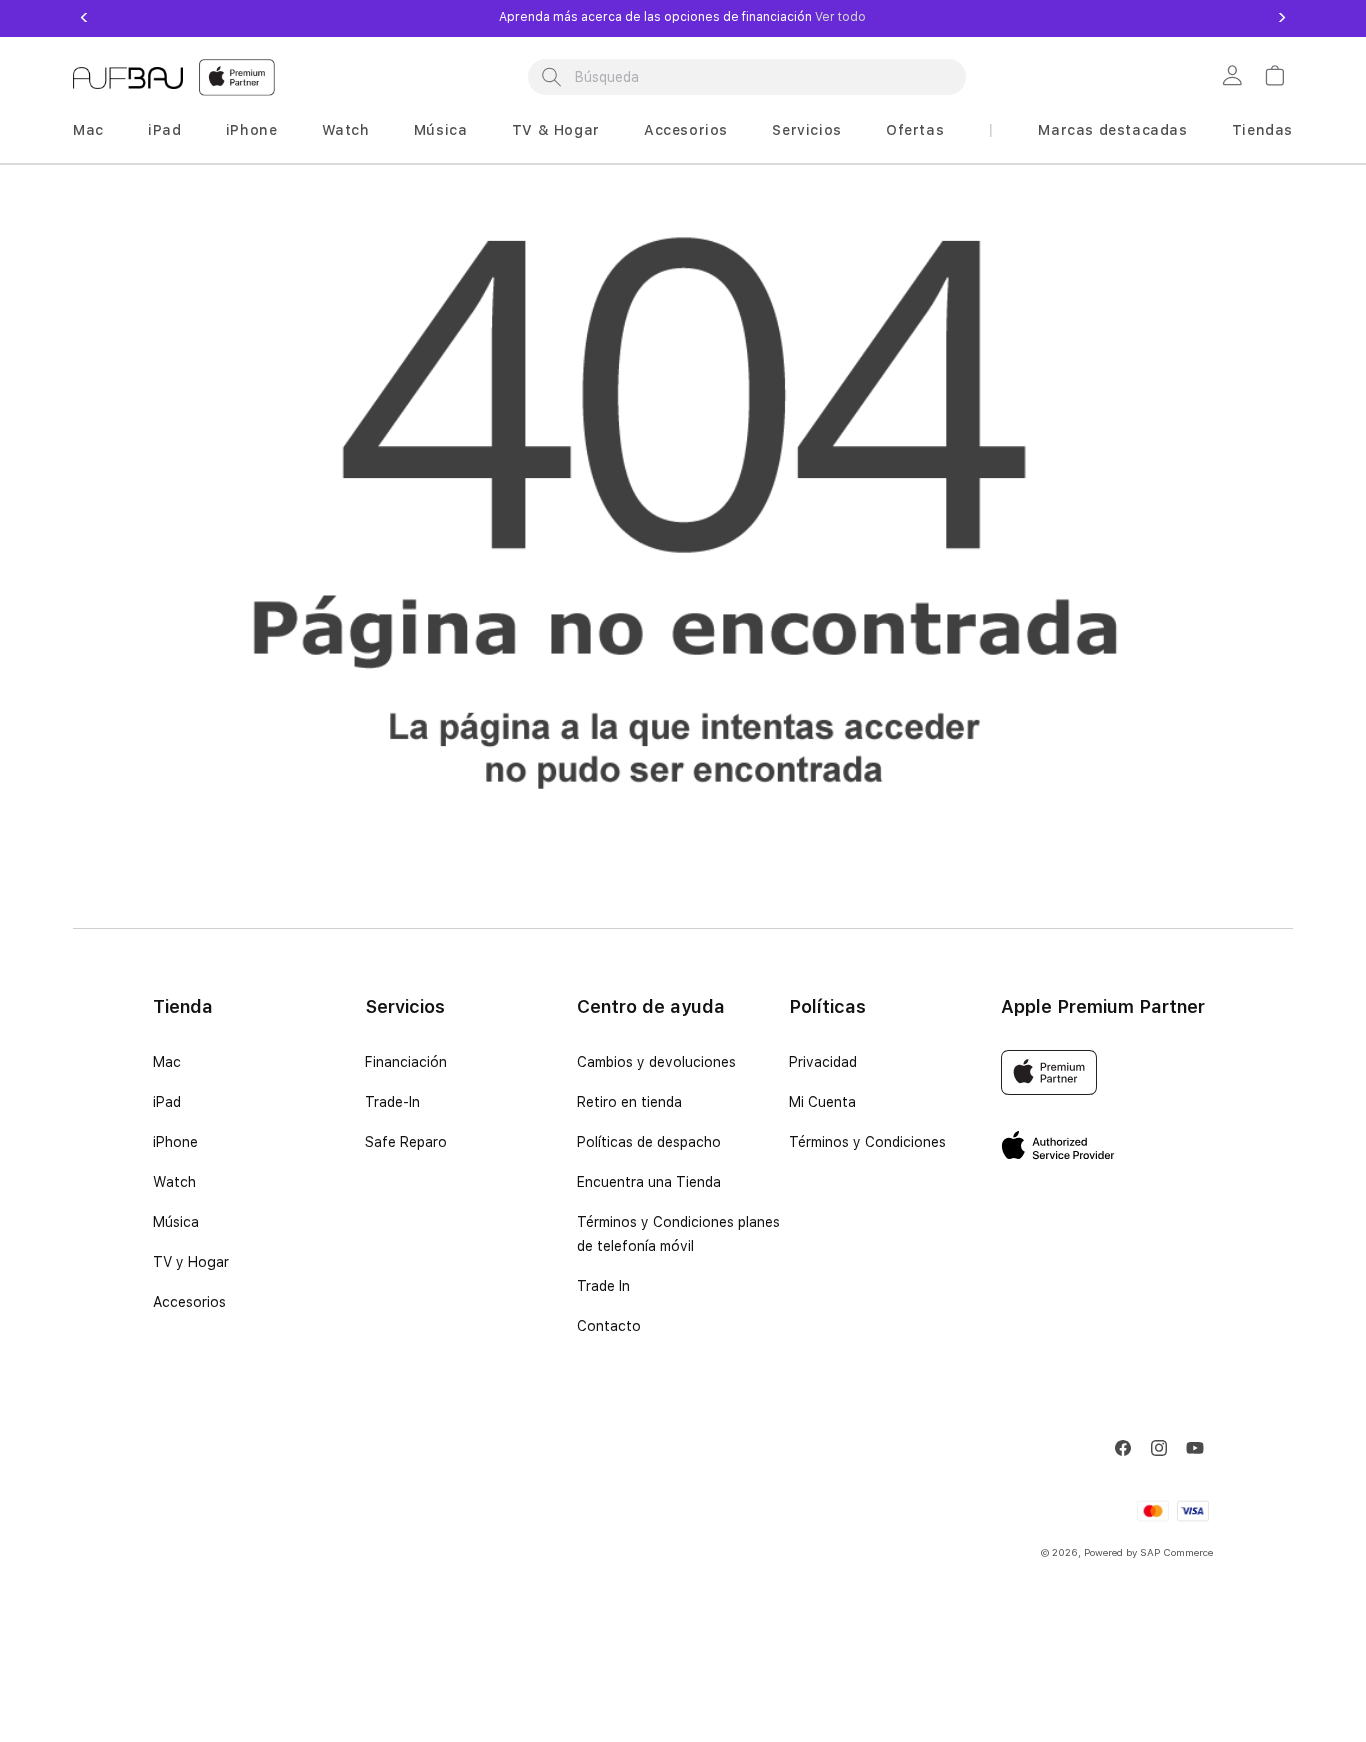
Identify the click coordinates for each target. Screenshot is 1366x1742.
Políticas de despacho (649, 1142)
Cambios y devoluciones (656, 1062)
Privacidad (823, 1062)
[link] (1235, 77)
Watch (346, 130)
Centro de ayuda (651, 1006)
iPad (164, 130)
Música (441, 130)
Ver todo (839, 17)
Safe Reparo (406, 1142)
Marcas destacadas (1112, 130)
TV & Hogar (556, 130)
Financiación (406, 1062)
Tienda (183, 1006)
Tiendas (1262, 130)
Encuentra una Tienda (649, 1182)
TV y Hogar (191, 1262)
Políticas (827, 1006)
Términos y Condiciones (867, 1142)
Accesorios (686, 130)
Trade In (603, 1286)
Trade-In (392, 1102)
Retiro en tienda (629, 1102)
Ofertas (915, 130)
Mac (88, 130)
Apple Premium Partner (1103, 1006)
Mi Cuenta (822, 1102)
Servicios (806, 130)
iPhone (252, 130)
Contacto (609, 1326)
